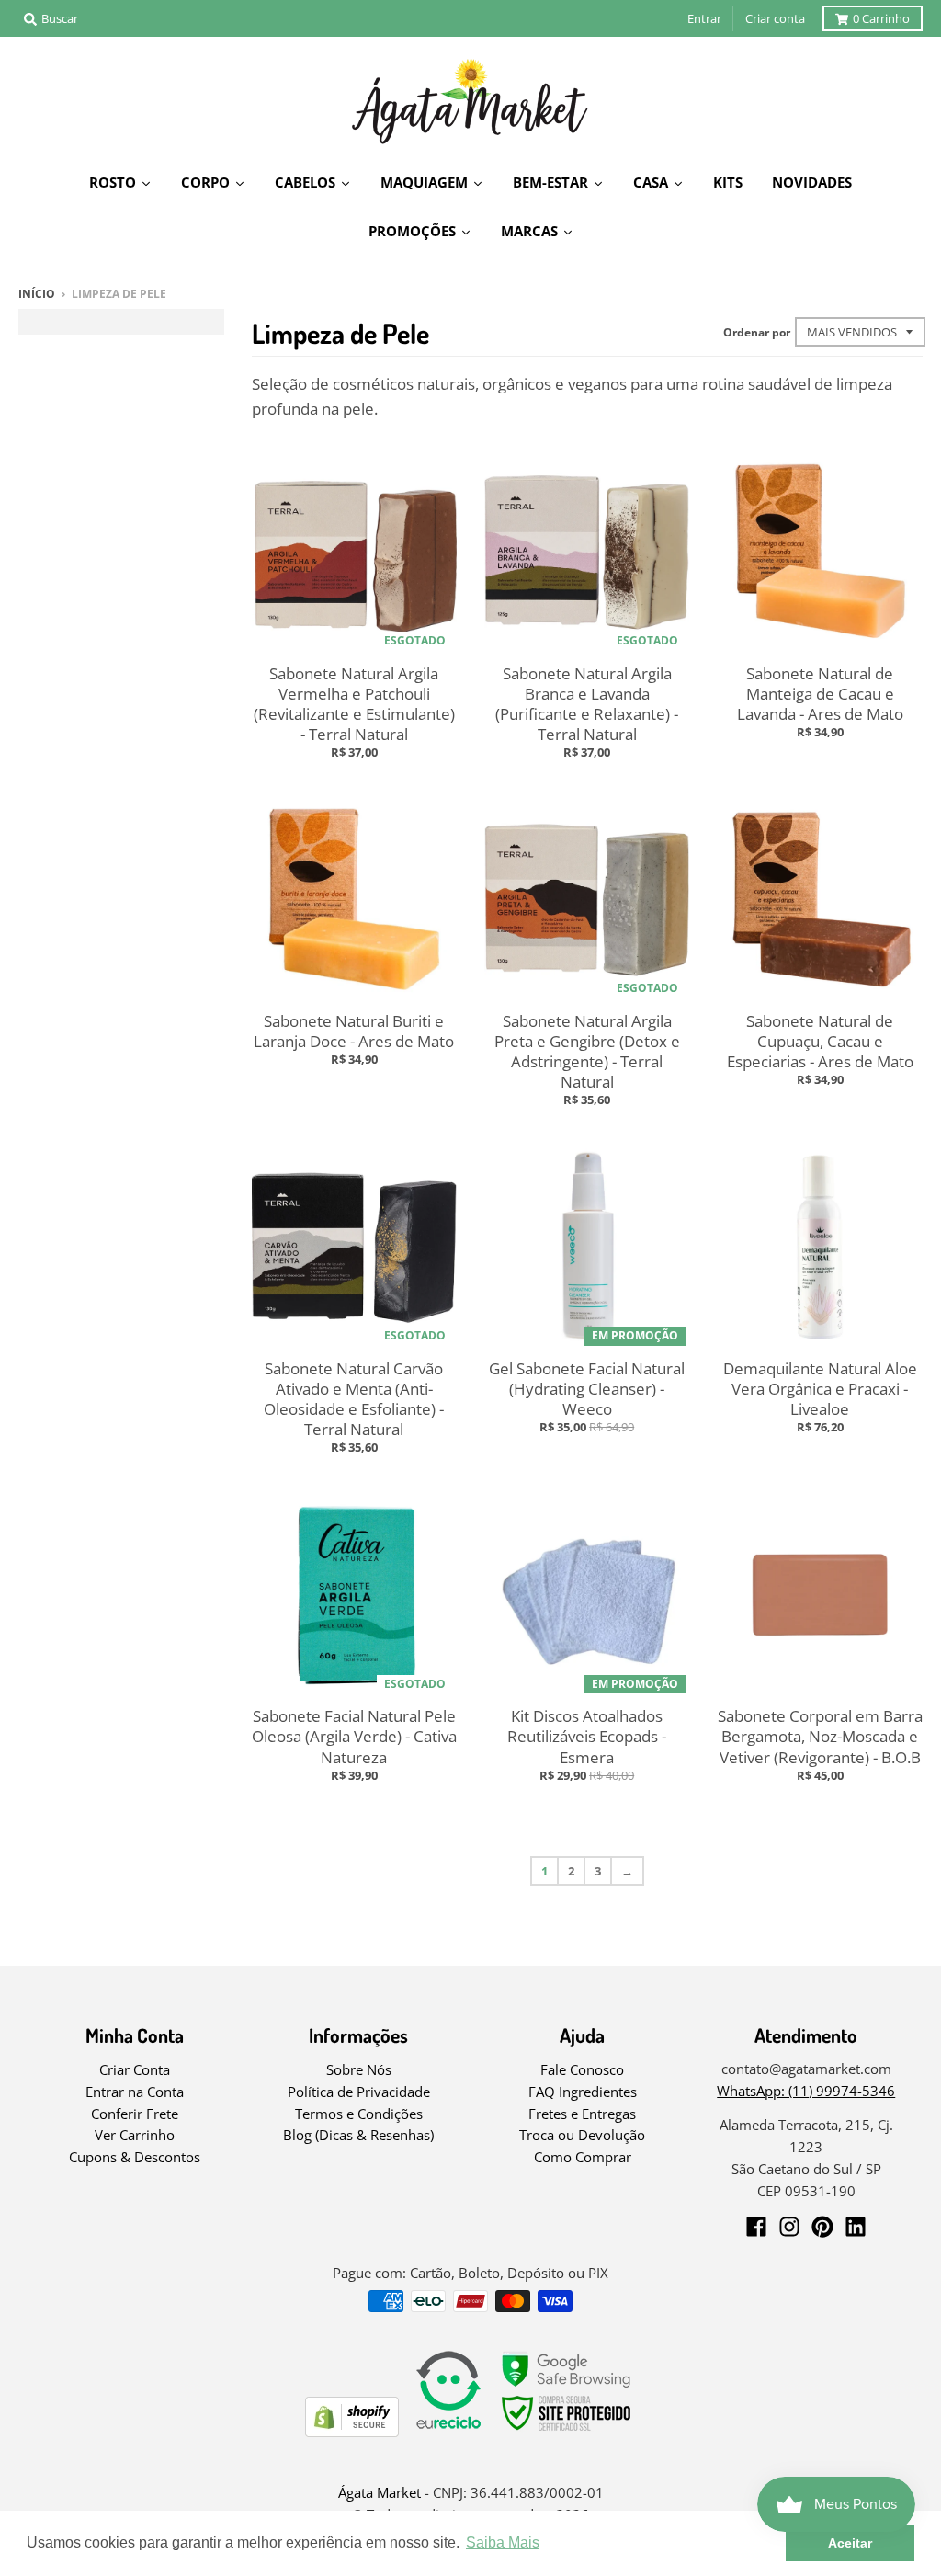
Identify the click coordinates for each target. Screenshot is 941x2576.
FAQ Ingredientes (583, 2092)
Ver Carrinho (135, 2135)
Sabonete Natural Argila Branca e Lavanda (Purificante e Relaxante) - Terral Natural (587, 704)
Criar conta (775, 18)
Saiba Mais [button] (503, 2542)
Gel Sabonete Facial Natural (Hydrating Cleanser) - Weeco (587, 1389)
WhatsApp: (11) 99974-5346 (806, 2091)
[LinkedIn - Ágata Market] (856, 2227)
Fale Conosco (582, 2069)
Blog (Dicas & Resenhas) (358, 2135)
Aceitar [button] (850, 2543)
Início (37, 294)
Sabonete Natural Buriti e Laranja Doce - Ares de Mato (354, 1031)
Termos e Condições (359, 2114)
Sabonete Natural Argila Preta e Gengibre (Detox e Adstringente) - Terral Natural (587, 1051)
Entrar (704, 18)
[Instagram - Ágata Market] (789, 2227)
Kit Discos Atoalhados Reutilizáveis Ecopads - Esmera (587, 1736)
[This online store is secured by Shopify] (352, 2431)
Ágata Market (380, 2492)
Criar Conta (135, 2069)
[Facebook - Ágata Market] (756, 2227)
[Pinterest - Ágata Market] (822, 2227)
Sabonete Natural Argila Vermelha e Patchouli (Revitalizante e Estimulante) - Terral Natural (354, 704)
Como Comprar (583, 2157)
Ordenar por (757, 332)
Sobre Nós (359, 2069)
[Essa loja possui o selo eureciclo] (448, 2431)
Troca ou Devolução (582, 2135)
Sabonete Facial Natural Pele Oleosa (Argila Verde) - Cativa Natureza (354, 1736)
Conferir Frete (135, 2114)
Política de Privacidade (359, 2092)
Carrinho (881, 18)
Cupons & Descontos (135, 2157)
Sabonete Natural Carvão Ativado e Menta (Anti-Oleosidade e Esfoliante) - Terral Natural (354, 1399)
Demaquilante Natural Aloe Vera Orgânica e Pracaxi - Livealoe (820, 1389)
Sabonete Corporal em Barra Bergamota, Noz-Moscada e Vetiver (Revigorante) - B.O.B (820, 1736)
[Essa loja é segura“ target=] (567, 2431)
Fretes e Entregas (582, 2114)
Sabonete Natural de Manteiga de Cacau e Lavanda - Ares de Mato (820, 694)
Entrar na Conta (135, 2092)
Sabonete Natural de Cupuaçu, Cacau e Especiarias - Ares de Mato (820, 1041)
